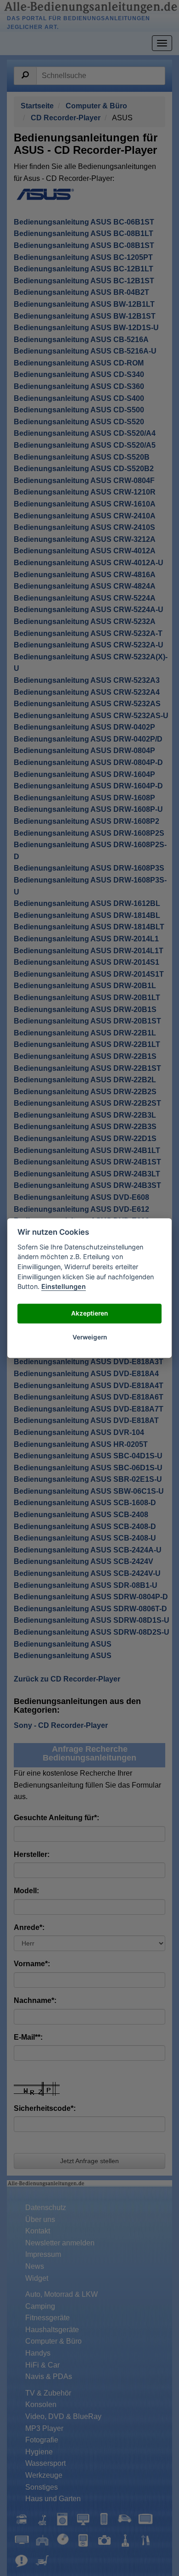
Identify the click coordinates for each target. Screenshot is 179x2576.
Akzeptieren (89, 1314)
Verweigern (90, 1338)
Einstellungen (64, 1286)
